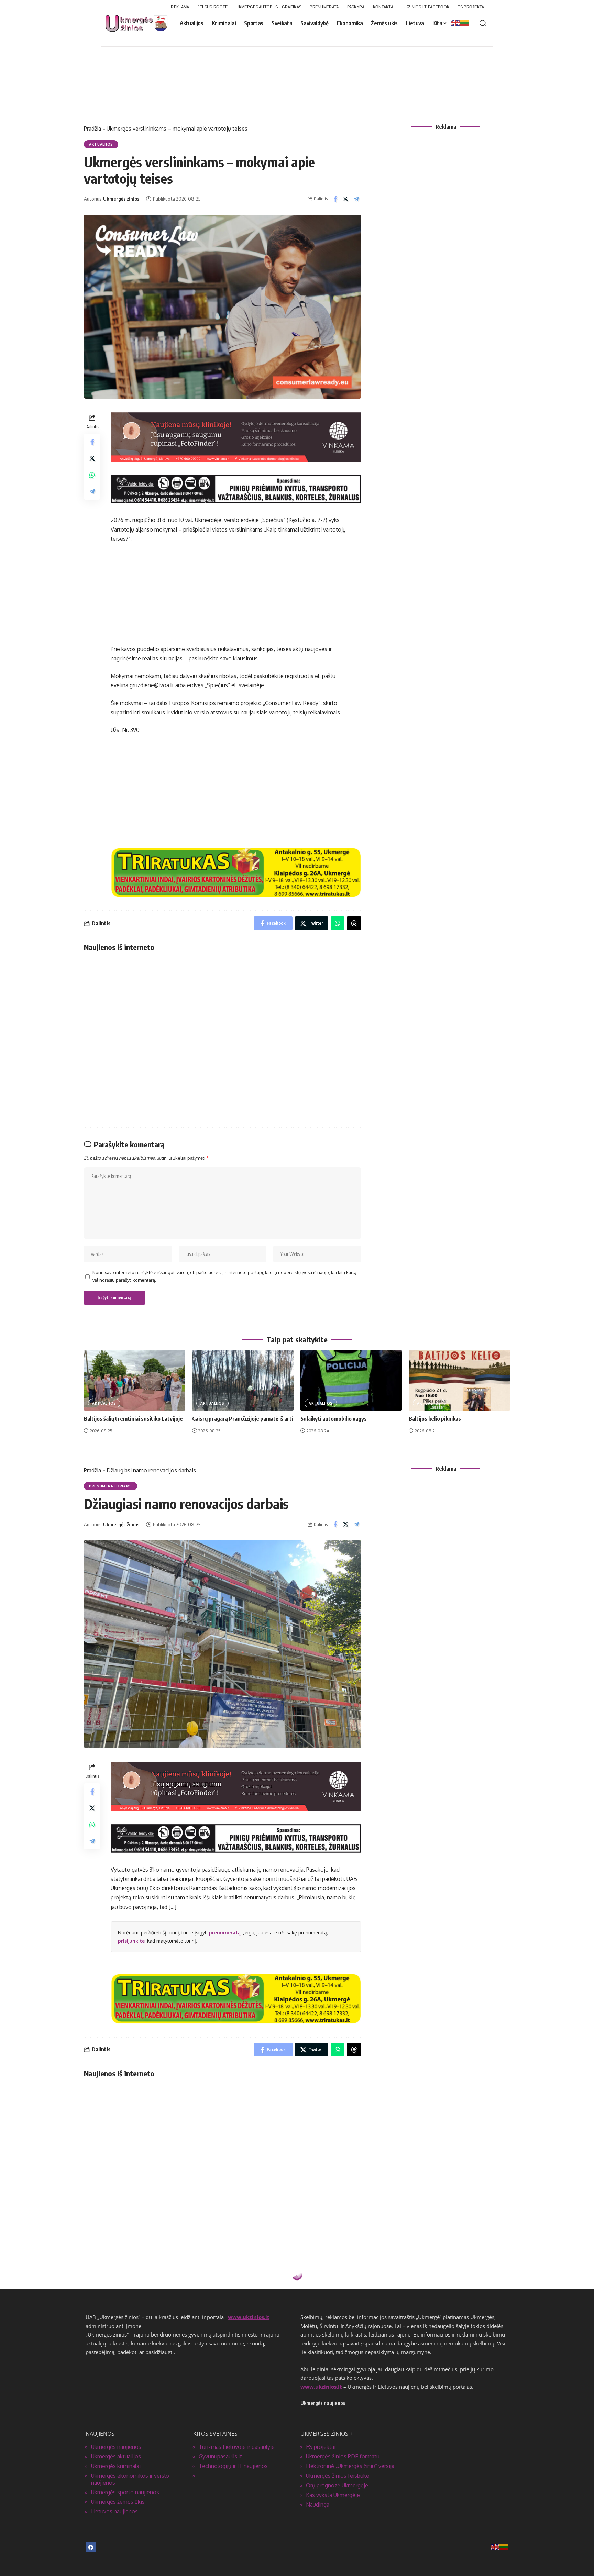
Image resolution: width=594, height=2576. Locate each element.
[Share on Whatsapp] (92, 475)
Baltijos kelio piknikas (435, 1419)
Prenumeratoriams (111, 1486)
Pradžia (92, 129)
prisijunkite (131, 1941)
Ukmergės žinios (121, 199)
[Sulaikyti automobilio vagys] (351, 1380)
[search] (483, 23)
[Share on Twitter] (346, 199)
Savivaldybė (102, 2293)
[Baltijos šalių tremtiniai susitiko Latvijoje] (135, 1380)
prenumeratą (225, 1933)
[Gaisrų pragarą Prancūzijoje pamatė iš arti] (243, 1380)
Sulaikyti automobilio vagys (334, 1419)
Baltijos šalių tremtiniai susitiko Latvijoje (133, 1419)
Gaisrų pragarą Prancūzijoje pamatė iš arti (243, 1419)
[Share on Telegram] (356, 199)
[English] (456, 22)
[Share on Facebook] (335, 199)
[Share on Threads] (354, 923)
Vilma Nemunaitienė (126, 2347)
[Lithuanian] (465, 22)
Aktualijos (101, 144)
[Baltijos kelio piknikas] (459, 1380)
